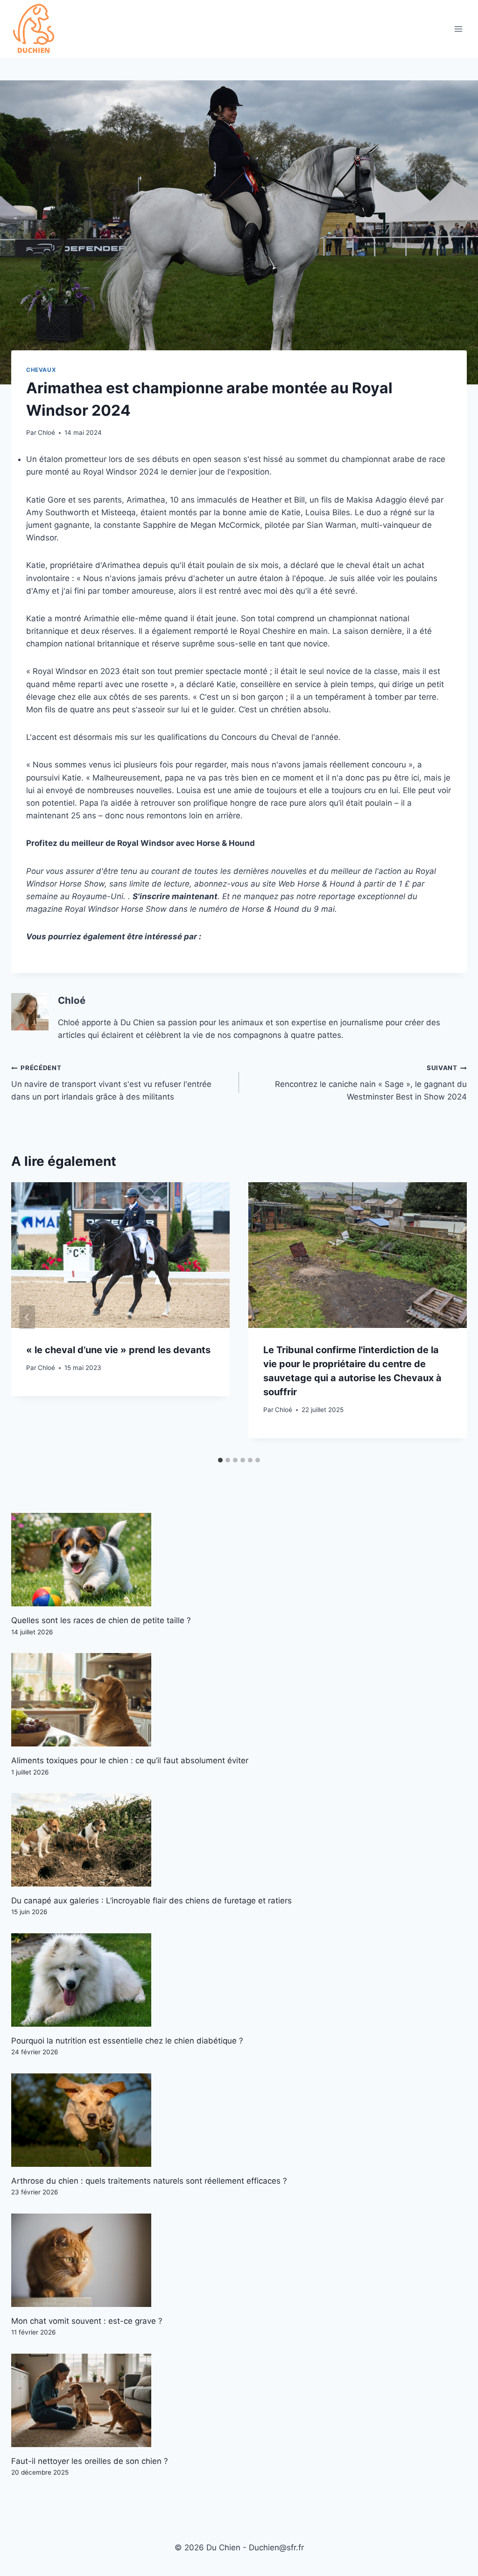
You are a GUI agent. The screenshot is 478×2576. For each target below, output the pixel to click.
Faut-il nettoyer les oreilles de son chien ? (90, 2461)
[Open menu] (458, 29)
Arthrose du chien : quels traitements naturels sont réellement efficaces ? (149, 2181)
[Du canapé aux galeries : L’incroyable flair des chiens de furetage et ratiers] (239, 1840)
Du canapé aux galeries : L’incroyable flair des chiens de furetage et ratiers (151, 1901)
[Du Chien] (35, 29)
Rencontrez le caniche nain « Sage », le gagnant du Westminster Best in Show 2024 (371, 1083)
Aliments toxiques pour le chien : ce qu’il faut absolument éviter (130, 1760)
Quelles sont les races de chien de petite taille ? (101, 1620)
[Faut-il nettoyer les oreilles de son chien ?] (239, 2400)
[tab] (220, 1460)
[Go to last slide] (27, 1317)
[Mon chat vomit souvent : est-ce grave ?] (239, 2260)
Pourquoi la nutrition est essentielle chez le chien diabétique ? (127, 2041)
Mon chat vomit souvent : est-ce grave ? (87, 2321)
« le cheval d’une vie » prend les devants (118, 1350)
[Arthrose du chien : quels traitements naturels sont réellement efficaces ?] (239, 2120)
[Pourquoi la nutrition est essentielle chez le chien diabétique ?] (239, 1980)
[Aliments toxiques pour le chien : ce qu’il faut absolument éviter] (239, 1700)
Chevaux (41, 370)
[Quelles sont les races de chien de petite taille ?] (239, 1560)
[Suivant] (451, 1317)
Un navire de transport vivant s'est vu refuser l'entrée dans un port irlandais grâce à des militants (111, 1083)
